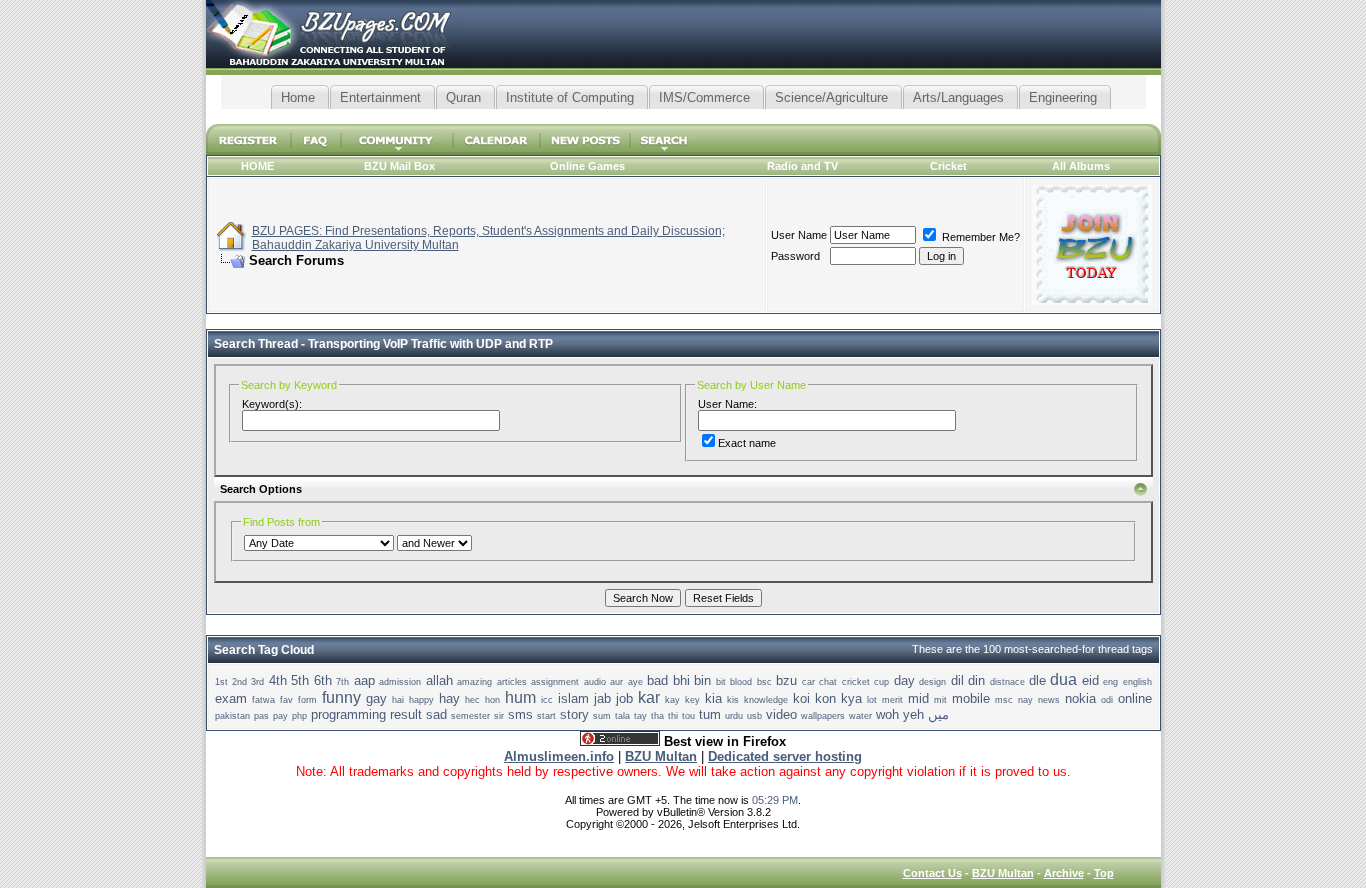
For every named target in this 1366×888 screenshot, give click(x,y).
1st (221, 682)
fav (286, 700)
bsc (764, 682)
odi (1107, 700)
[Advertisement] (683, 116)
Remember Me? (979, 237)
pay (280, 716)
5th (300, 680)
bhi (681, 680)
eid (1090, 680)
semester (470, 716)
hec (472, 700)
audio (595, 682)
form (307, 700)
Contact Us (932, 873)
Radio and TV (802, 166)
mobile (971, 698)
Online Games (587, 166)
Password (795, 256)
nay (1025, 700)
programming (348, 714)
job (624, 698)
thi (673, 716)
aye (635, 682)
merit (892, 700)
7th (342, 682)
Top (1104, 873)
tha (657, 716)
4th (278, 680)
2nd (239, 682)
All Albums (1081, 166)
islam (573, 698)
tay (640, 716)
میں (938, 714)
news (1049, 700)
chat (828, 682)
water (860, 716)
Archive (1064, 873)
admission (400, 682)
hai (398, 700)
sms (520, 714)
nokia (1080, 698)
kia (713, 698)
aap (364, 680)
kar (649, 697)
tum (710, 714)
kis (733, 700)
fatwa (263, 700)
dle (1037, 680)
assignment (555, 682)
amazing (474, 682)
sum (602, 716)
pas (261, 716)
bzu (786, 680)
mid (918, 698)
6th (323, 680)
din (976, 680)
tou (688, 716)
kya (851, 698)
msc (1004, 700)
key (692, 700)
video (781, 714)
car (808, 682)
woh (887, 714)
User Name (799, 235)
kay (672, 700)
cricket (856, 682)
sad (436, 714)
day (904, 680)
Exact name (747, 443)
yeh (913, 714)
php (299, 716)
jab (602, 698)
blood (741, 682)
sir (499, 716)
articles (512, 682)
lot (872, 700)
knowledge (766, 700)
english (1137, 682)
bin (702, 680)
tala (622, 716)
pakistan (232, 716)
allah (439, 680)
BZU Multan (1003, 873)
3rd (257, 682)
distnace (1007, 682)
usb (754, 716)
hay (449, 698)
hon (492, 700)
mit (940, 700)
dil (957, 680)
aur (616, 682)
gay (376, 698)
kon (825, 698)
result (406, 714)
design (932, 682)
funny (341, 697)
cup (881, 682)
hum (520, 697)
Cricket (948, 166)
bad (657, 680)
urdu (734, 716)
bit (721, 682)
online (1135, 698)
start (546, 716)
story (574, 714)
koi (801, 698)
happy (421, 700)
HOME (257, 166)
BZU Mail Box (399, 166)
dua (1063, 679)
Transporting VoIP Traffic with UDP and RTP (430, 344)
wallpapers (823, 716)
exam (231, 698)
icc (547, 700)
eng (1110, 682)
